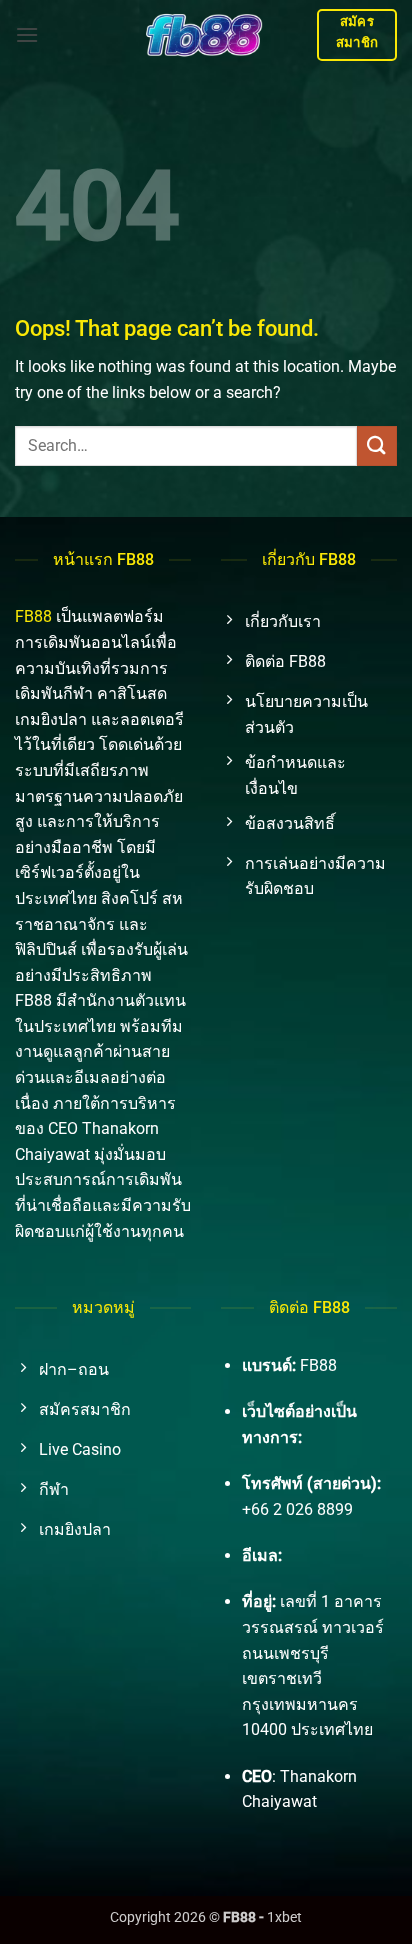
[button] (27, 34)
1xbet (284, 1917)
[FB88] (206, 35)
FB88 (33, 616)
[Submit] (377, 445)
